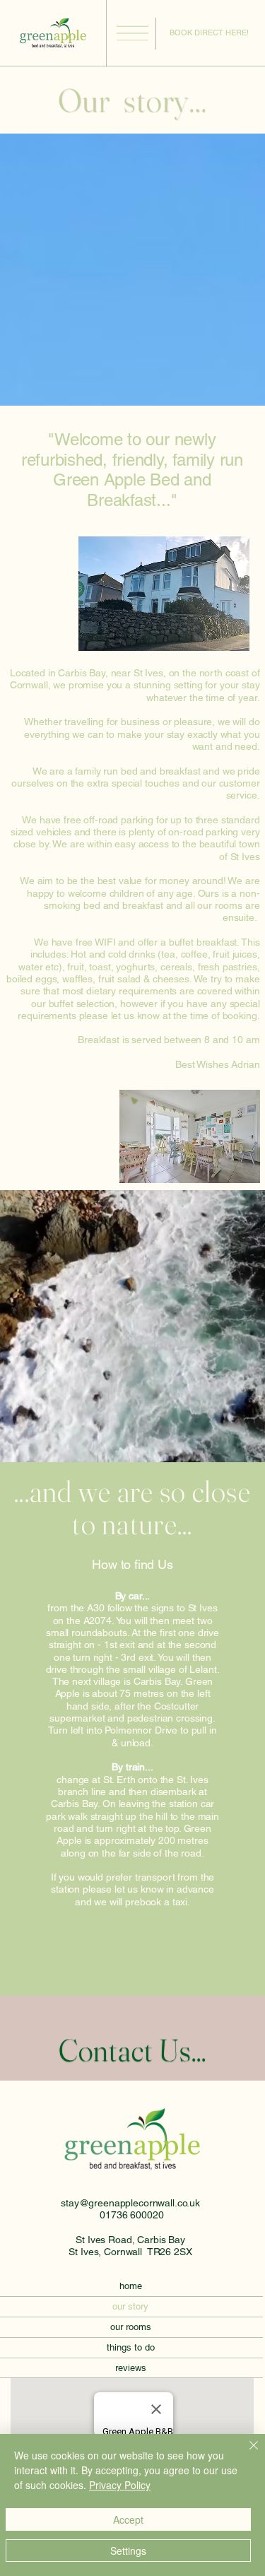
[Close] (245, 2454)
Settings (128, 2551)
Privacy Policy (120, 2485)
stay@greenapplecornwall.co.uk (130, 2203)
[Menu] (132, 34)
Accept (128, 2519)
